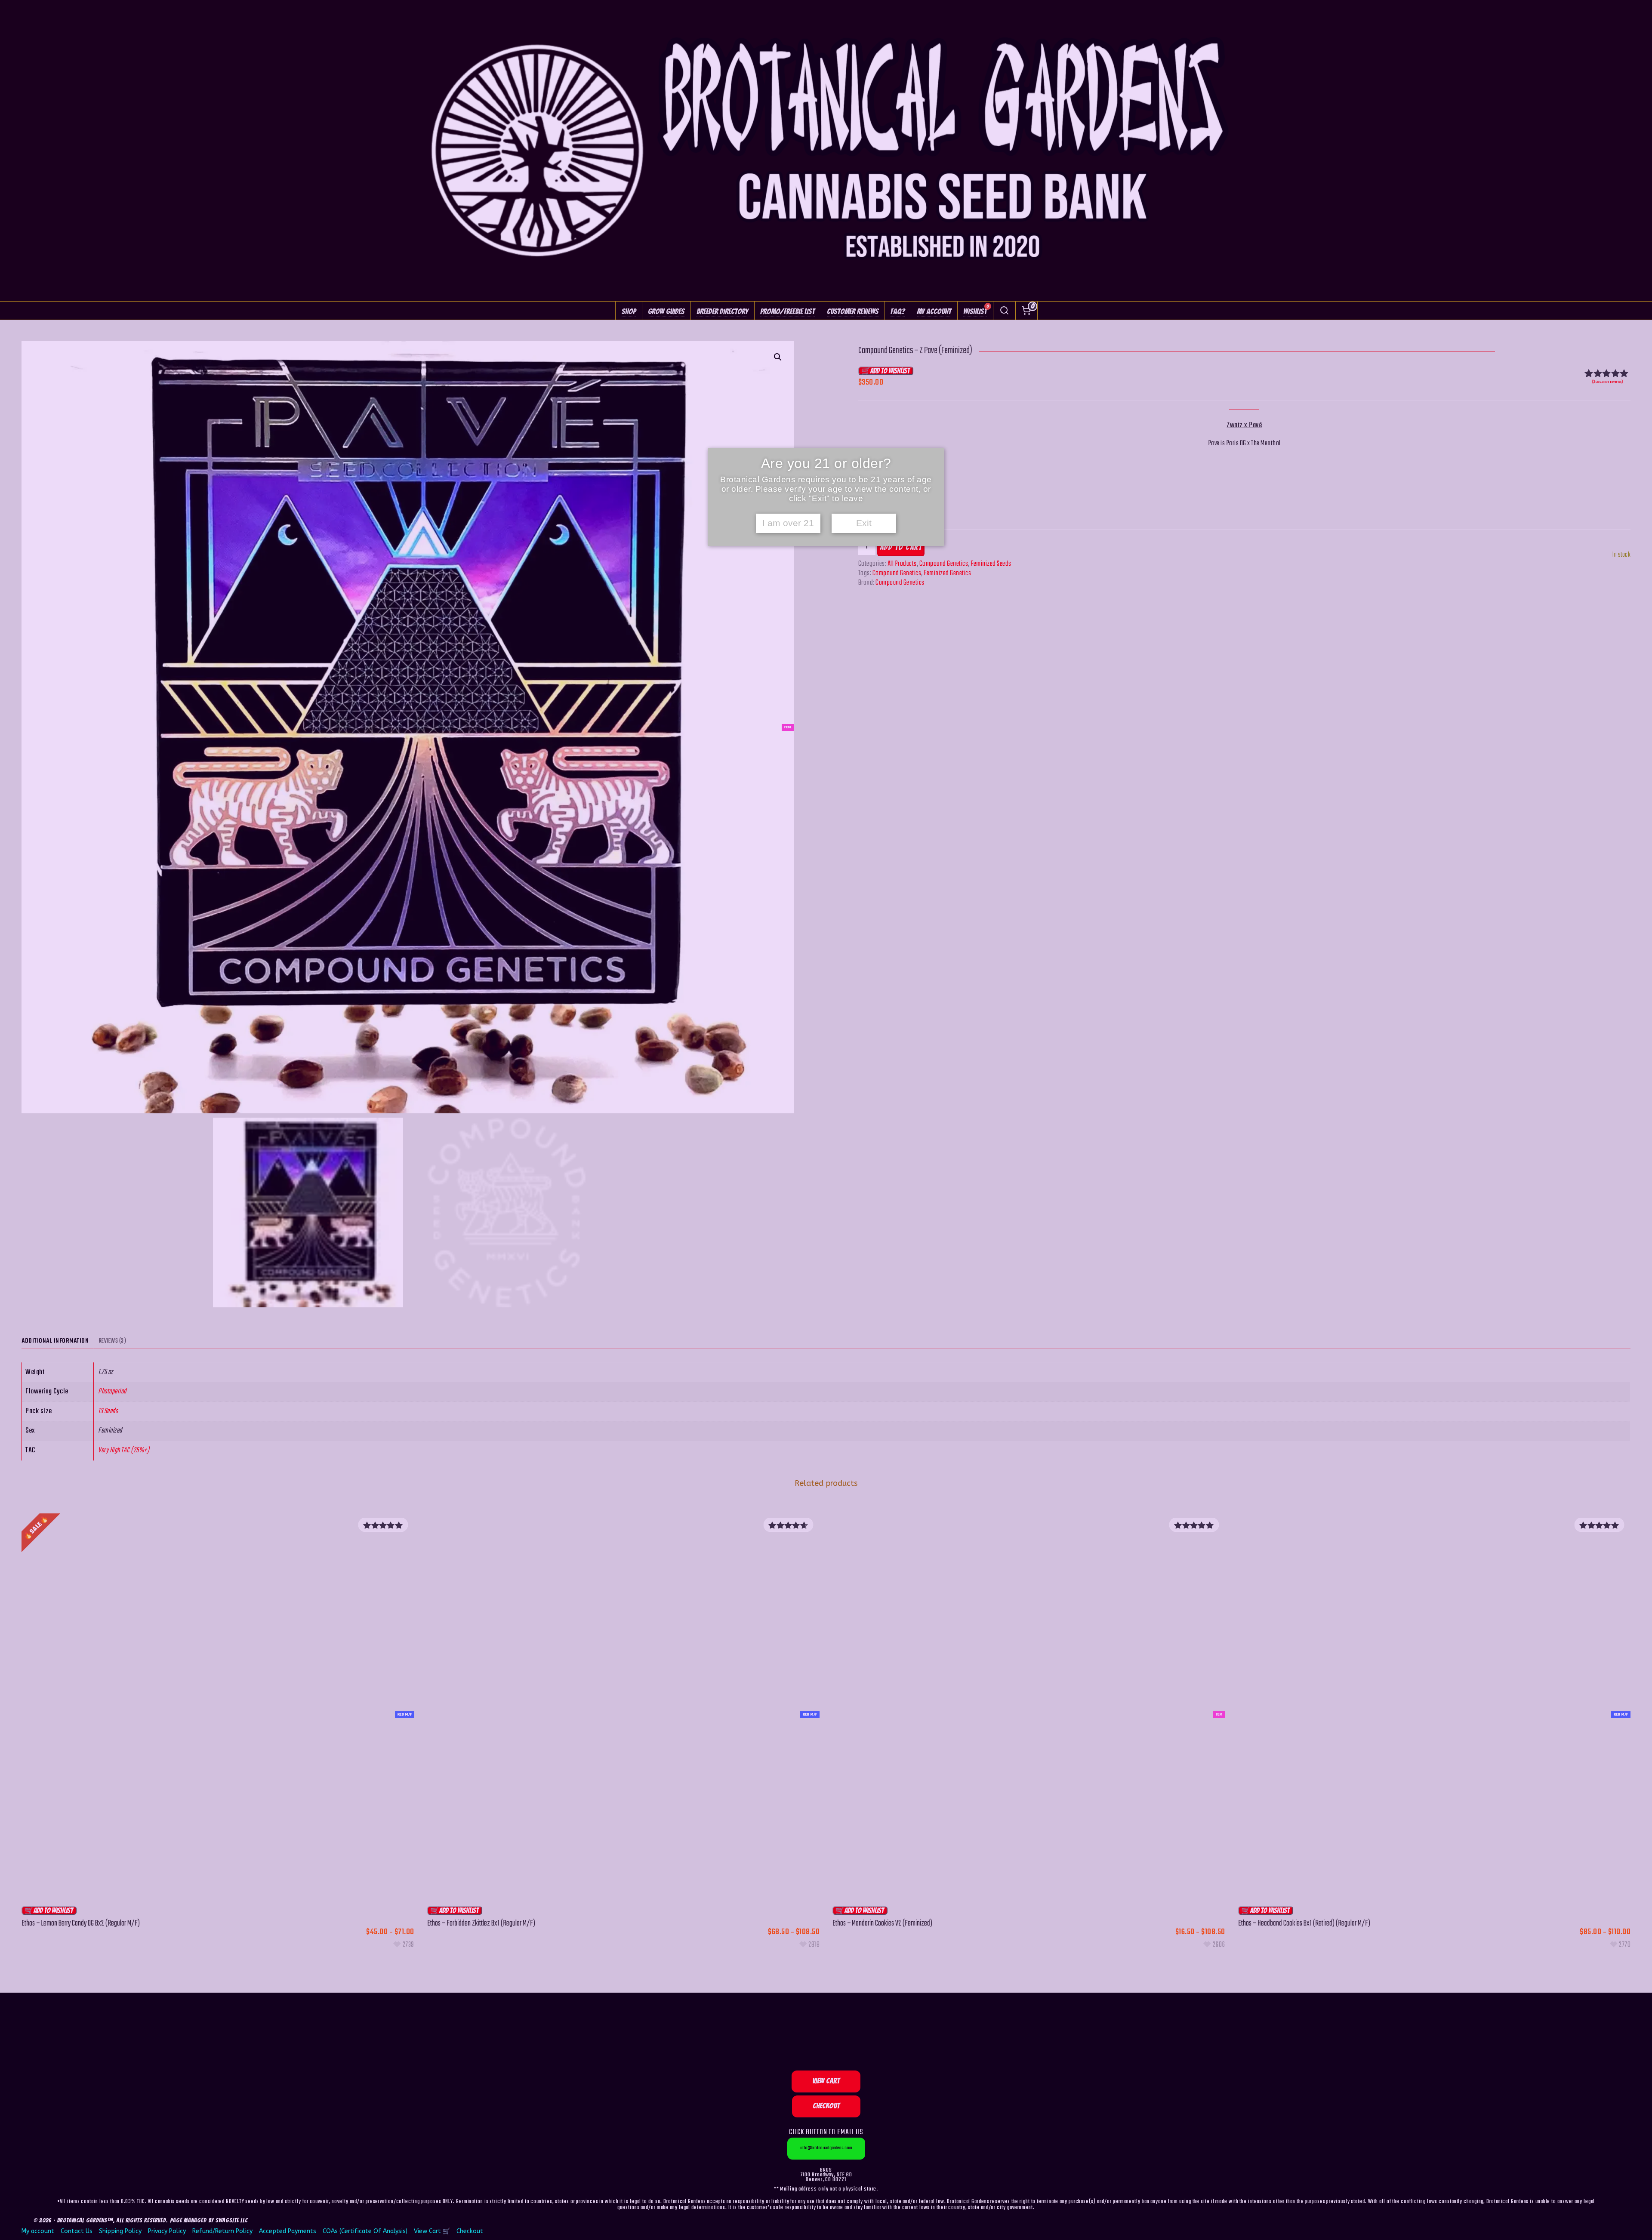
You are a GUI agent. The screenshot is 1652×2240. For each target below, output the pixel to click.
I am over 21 (788, 523)
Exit (864, 523)
